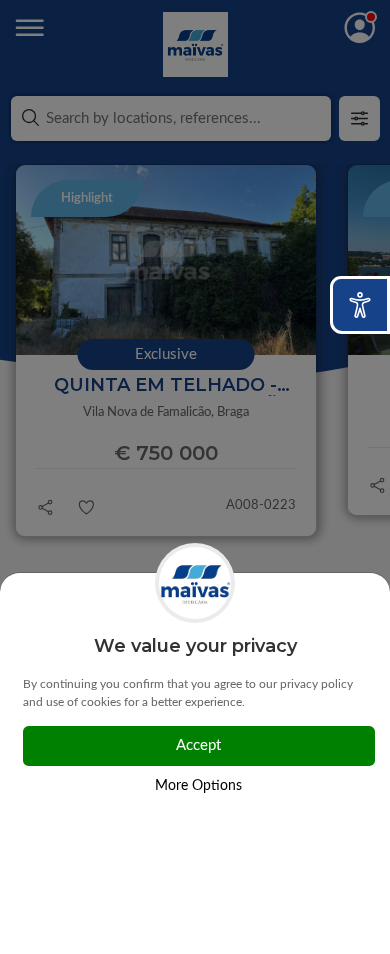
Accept (198, 745)
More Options (198, 786)
